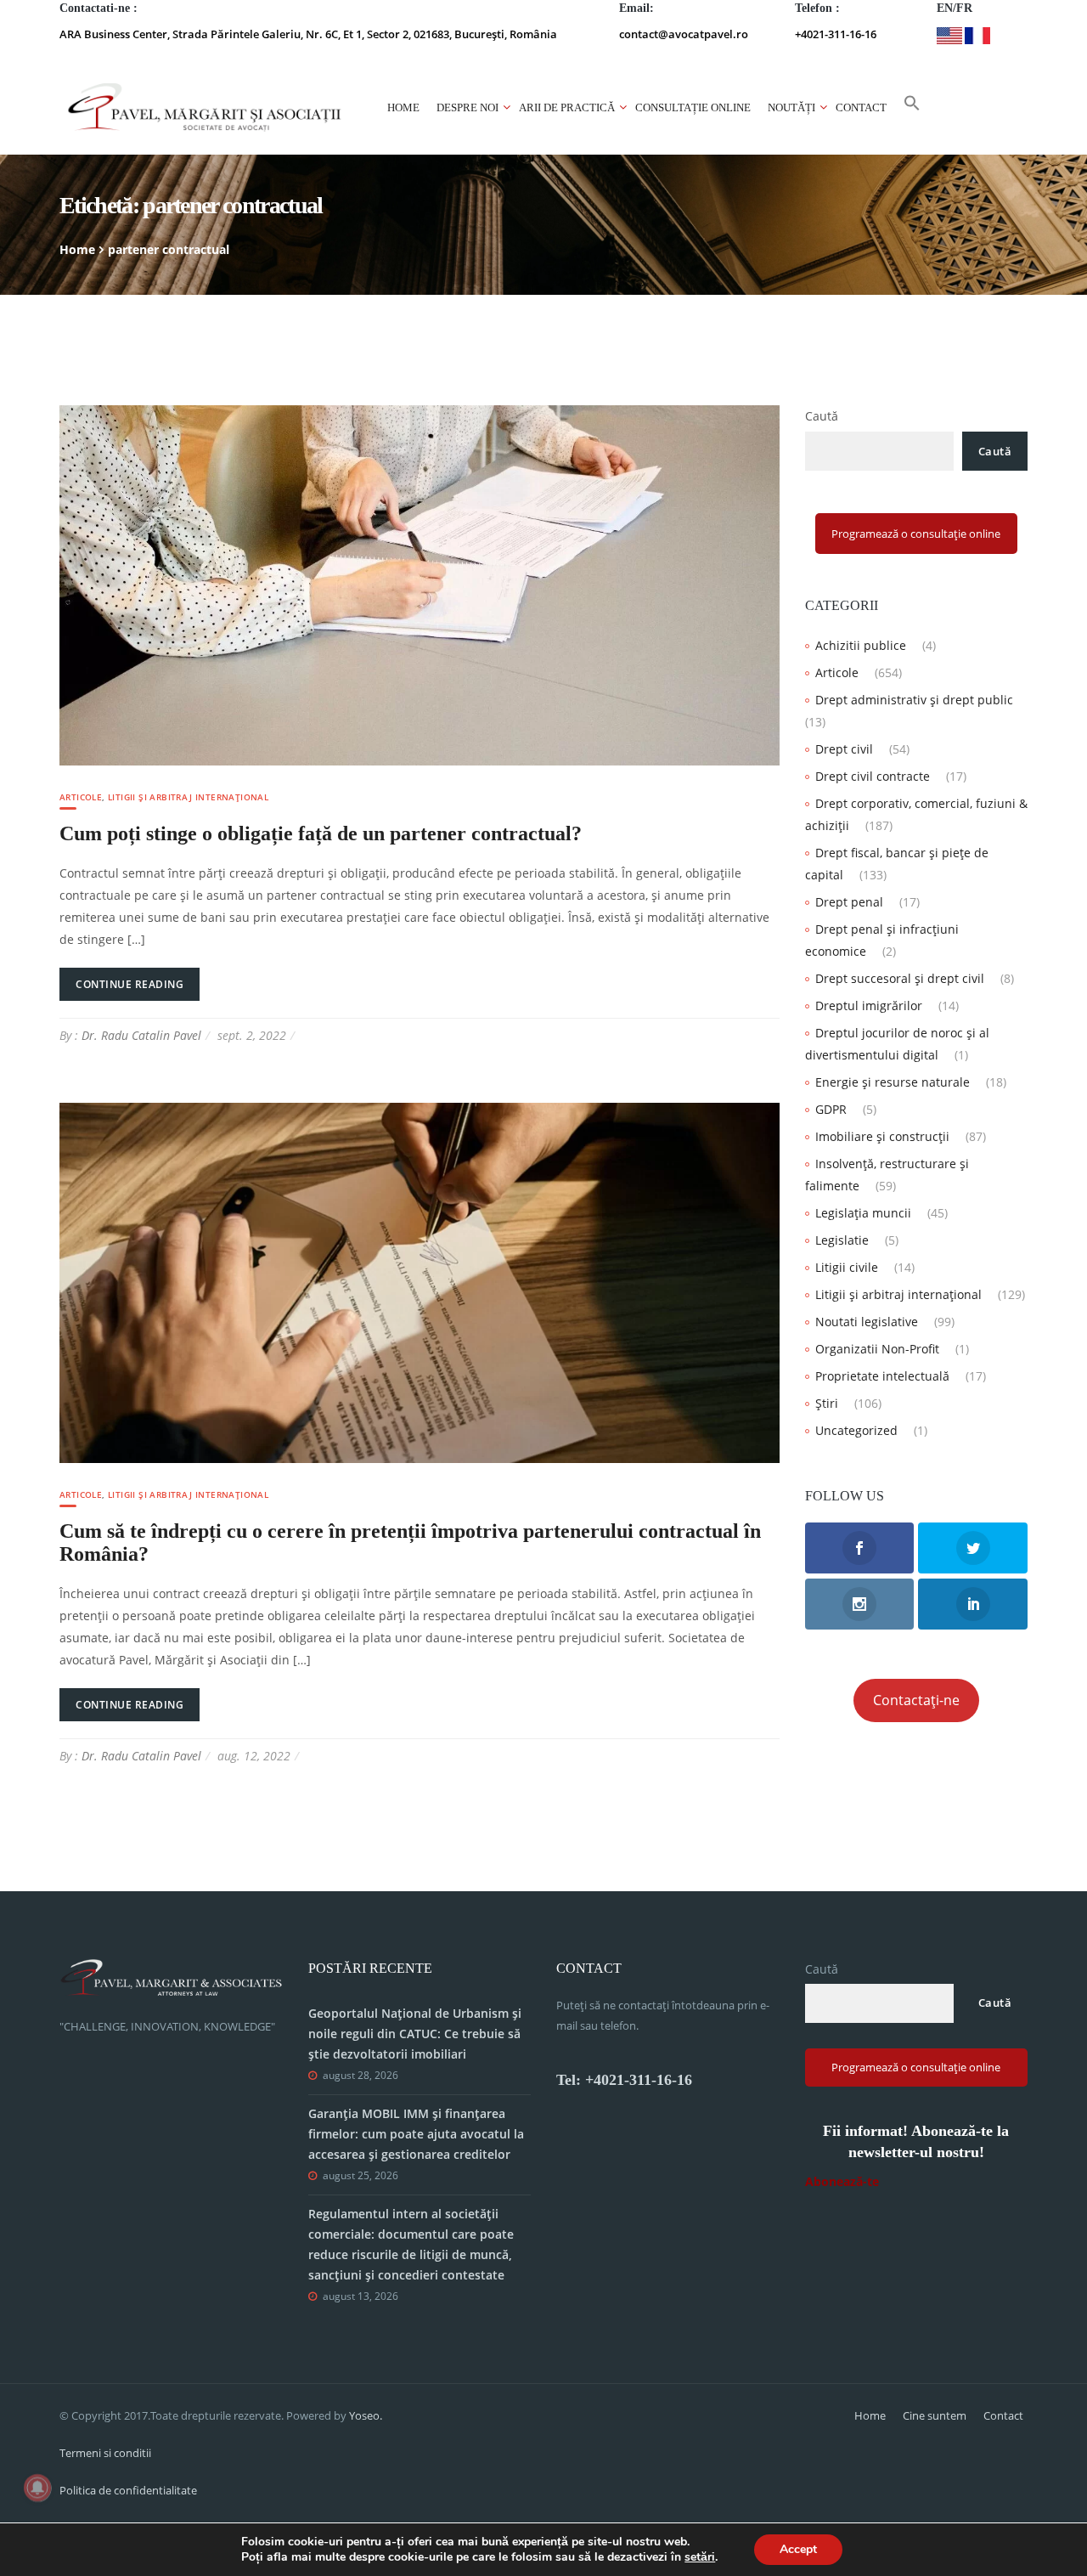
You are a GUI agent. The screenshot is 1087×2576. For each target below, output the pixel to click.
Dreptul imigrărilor (869, 1006)
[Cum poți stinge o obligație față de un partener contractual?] (420, 584)
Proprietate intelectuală (882, 1376)
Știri (827, 1403)
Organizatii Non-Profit (877, 1349)
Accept (798, 2549)
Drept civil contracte (873, 776)
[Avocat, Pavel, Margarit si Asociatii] (205, 107)
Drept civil (844, 749)
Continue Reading (130, 984)
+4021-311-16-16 (836, 34)
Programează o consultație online (916, 534)
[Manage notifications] (37, 2488)
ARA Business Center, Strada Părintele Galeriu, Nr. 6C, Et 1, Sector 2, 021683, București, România (308, 34)
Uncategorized (856, 1430)
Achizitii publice (861, 645)
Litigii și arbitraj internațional (188, 797)
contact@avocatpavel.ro (684, 34)
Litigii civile (847, 1267)
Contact (861, 107)
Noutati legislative (867, 1322)
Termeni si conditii (105, 2453)
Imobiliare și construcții (882, 1136)
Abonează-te (842, 2181)
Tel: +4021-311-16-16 (624, 2080)
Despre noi (467, 107)
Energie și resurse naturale (893, 1082)
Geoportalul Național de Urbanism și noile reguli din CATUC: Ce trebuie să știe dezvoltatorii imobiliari (415, 2034)
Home (403, 107)
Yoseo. (366, 2415)
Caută (822, 416)
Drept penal (849, 902)
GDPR (831, 1109)
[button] (912, 108)
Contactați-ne (916, 1700)
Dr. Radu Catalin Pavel (141, 1035)
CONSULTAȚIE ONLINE (693, 107)
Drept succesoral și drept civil (900, 978)
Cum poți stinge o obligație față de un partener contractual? (321, 833)
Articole (81, 797)
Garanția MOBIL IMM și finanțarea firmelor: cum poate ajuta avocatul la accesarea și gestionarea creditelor (416, 2134)
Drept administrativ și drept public (914, 700)
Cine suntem (935, 2415)
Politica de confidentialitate (128, 2490)
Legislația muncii (863, 1213)
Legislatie (842, 1240)
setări (700, 2557)
